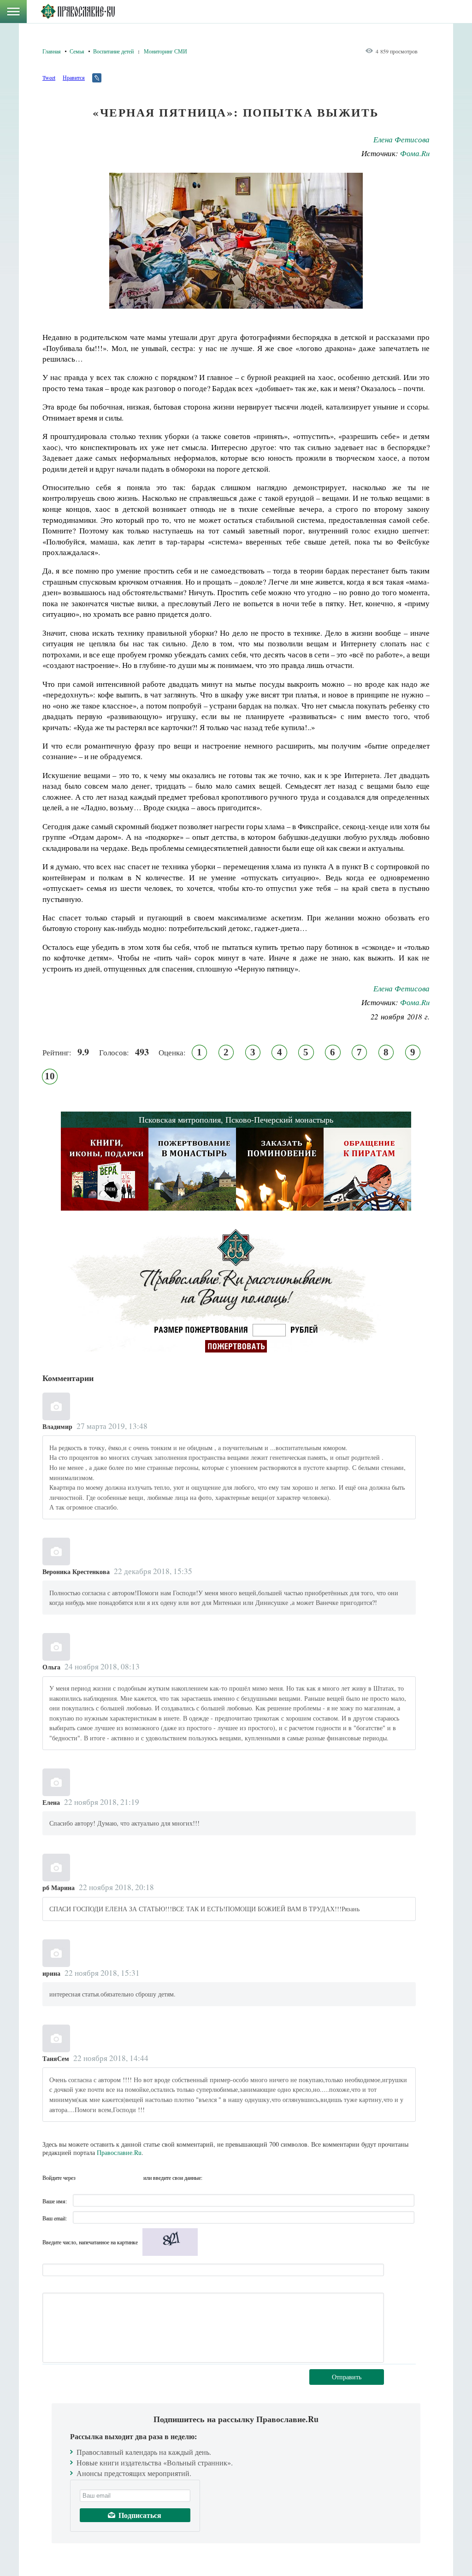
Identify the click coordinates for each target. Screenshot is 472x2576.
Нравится (74, 77)
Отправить (347, 2377)
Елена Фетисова (401, 139)
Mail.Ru (135, 2178)
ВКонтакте (102, 2178)
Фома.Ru (415, 153)
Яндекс (118, 2178)
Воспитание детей (113, 51)
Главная (52, 51)
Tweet (49, 77)
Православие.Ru (119, 2152)
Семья (77, 51)
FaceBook (85, 2178)
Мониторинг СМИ (165, 51)
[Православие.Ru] (78, 12)
